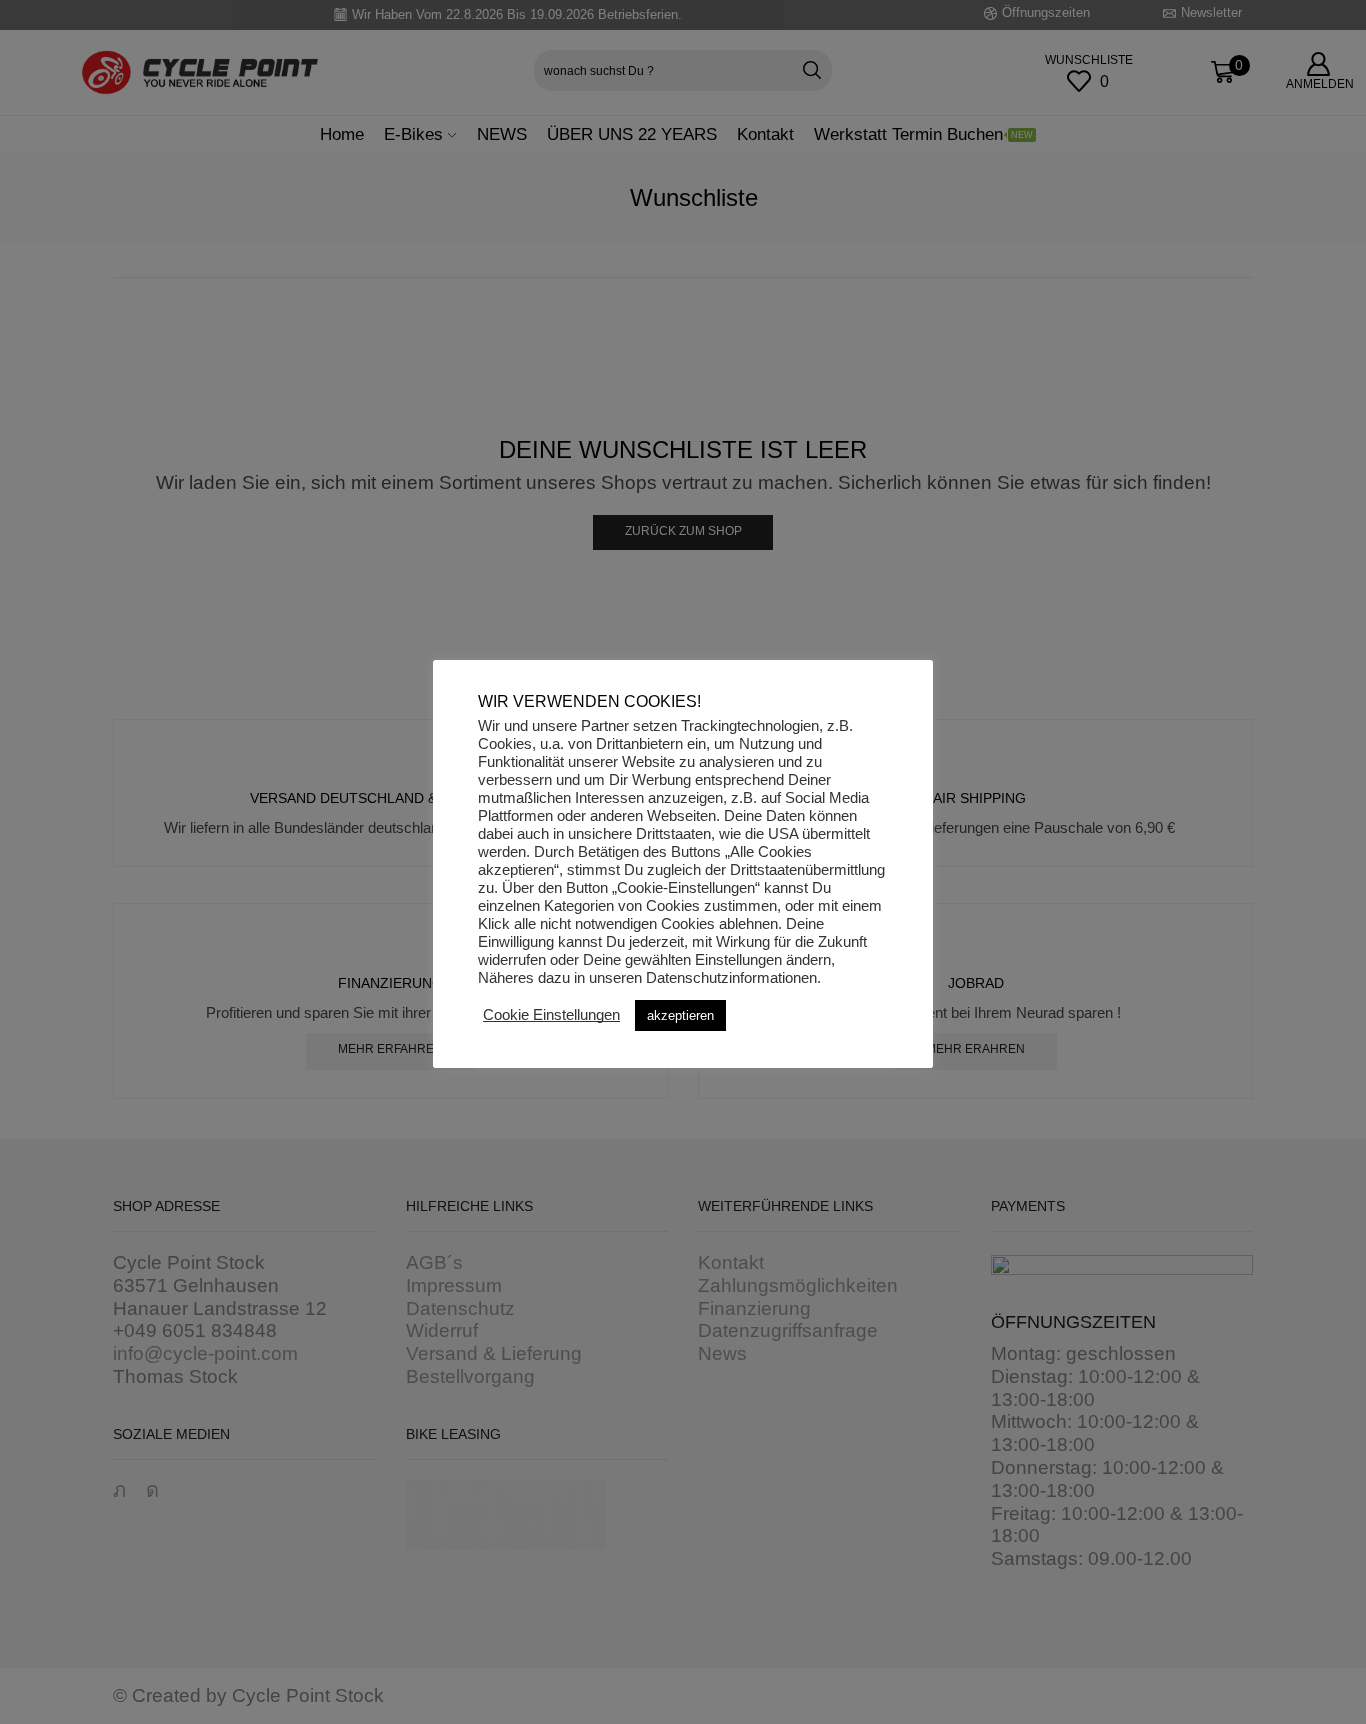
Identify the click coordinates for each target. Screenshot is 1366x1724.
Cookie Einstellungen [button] (551, 1015)
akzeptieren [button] (680, 1015)
